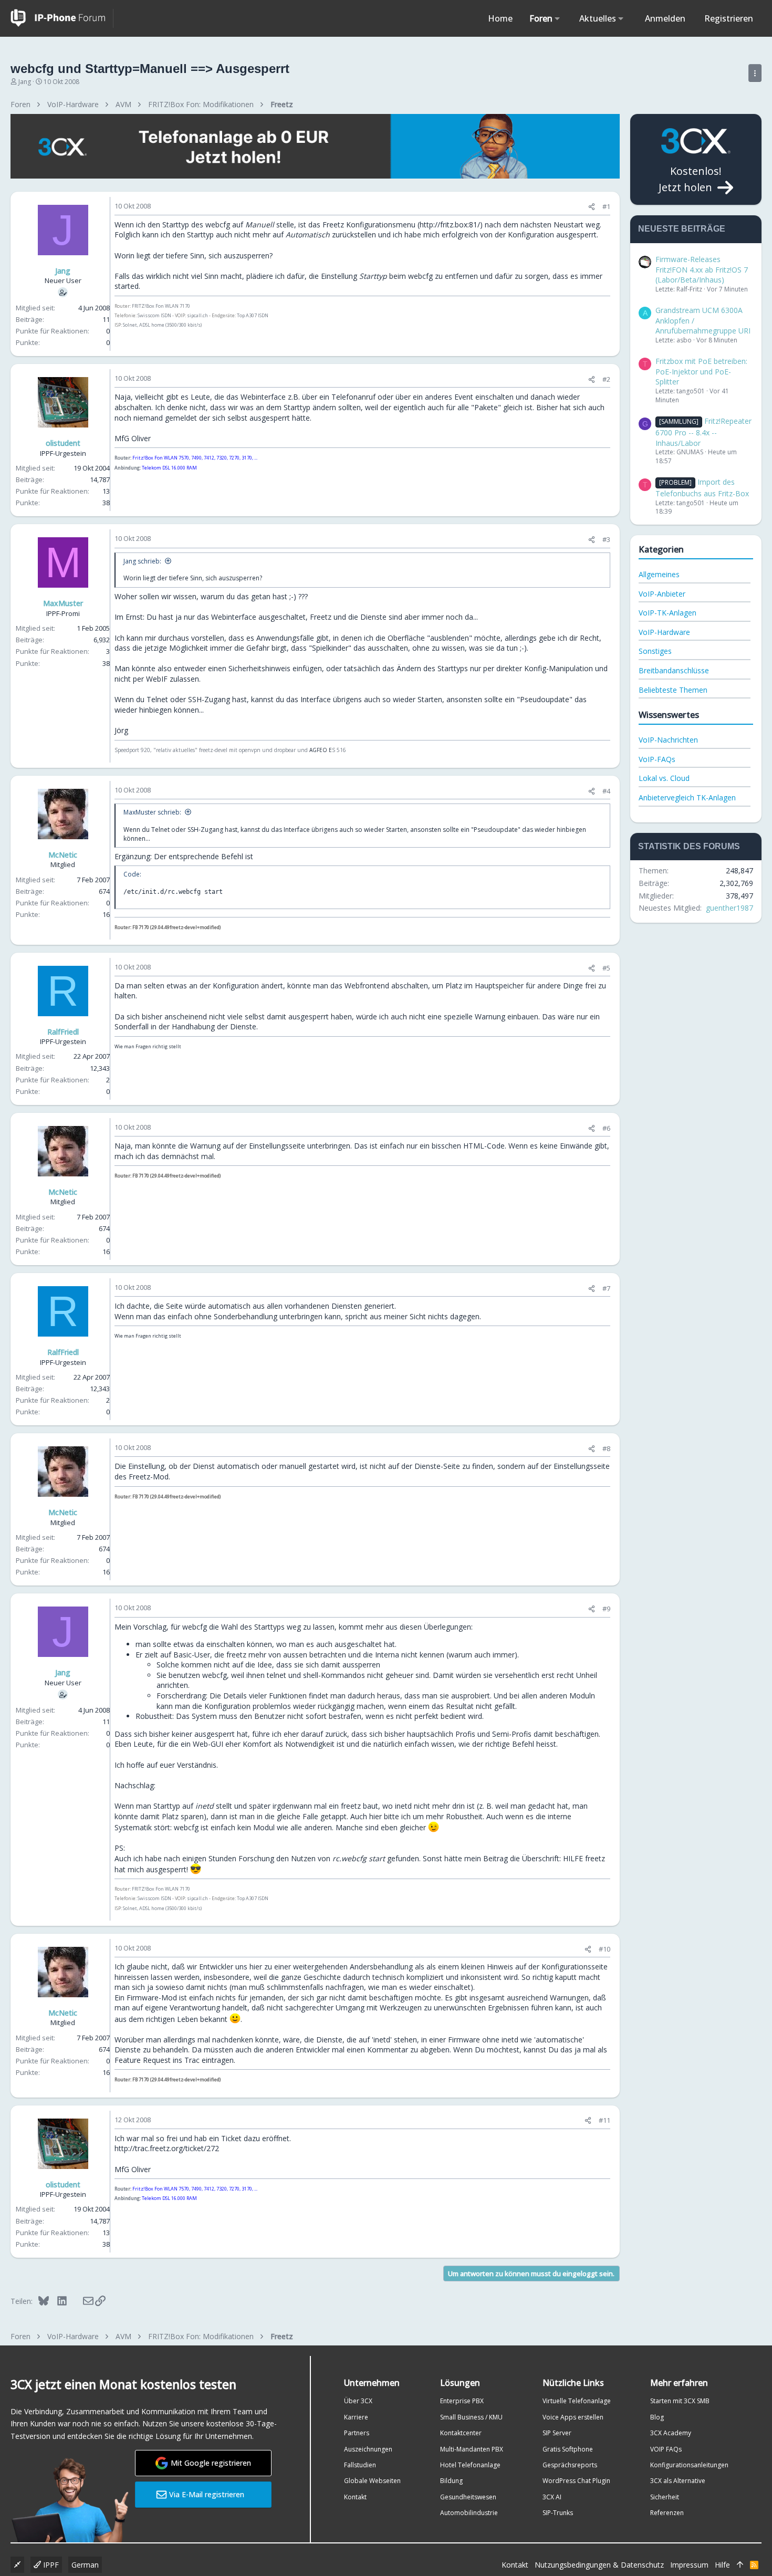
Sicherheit (665, 2497)
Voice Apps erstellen (573, 2417)
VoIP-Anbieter (662, 594)
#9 (606, 1609)
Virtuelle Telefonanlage (577, 2401)
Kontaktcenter (461, 2433)
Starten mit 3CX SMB (680, 2401)
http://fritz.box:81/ (450, 225)
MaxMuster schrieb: (152, 812)
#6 (606, 1128)
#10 (604, 1949)
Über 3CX (358, 2401)
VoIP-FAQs (657, 759)
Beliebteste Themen (673, 690)
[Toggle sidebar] (755, 73)
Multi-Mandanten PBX (472, 2449)
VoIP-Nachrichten (668, 740)
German (85, 2565)
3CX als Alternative (678, 2481)
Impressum (689, 2565)
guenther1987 (729, 908)
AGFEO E (321, 750)
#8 (606, 1448)
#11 (604, 2120)
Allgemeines (659, 574)
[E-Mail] (81, 2301)
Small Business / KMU (471, 2417)
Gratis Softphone (568, 2449)
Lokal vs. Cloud (664, 778)
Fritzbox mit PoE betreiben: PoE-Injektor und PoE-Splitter (701, 371)
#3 (606, 539)
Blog (657, 2417)
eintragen (218, 2060)
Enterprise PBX (462, 2401)
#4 (606, 791)
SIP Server (557, 2433)
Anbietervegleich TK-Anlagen (687, 797)
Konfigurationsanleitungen (689, 2465)
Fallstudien (360, 2465)
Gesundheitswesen (468, 2497)
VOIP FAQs (666, 2449)
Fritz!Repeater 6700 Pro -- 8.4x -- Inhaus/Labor (703, 432)
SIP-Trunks (558, 2513)
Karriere (356, 2417)
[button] (557, 18)
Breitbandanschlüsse (674, 670)
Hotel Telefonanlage (470, 2465)
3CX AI (552, 2497)
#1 (606, 206)
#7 (606, 1288)
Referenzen (667, 2513)
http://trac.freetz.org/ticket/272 (167, 2148)
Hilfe (722, 2565)
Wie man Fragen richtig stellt (148, 1046)
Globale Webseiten (372, 2481)
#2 (606, 379)
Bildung (451, 2481)
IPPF (50, 2565)
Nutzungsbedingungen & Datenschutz (599, 2565)
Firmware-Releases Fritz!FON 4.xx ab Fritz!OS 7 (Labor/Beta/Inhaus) (702, 269)
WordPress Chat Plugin (576, 2481)
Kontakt (355, 2497)
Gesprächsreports (570, 2465)
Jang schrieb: (142, 561)
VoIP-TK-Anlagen (667, 613)
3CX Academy (671, 2433)
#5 (606, 968)
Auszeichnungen (368, 2449)
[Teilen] (592, 207)
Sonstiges (655, 651)
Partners (357, 2433)
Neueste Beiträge (682, 229)
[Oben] (740, 2565)
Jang (25, 82)
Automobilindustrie (469, 2513)
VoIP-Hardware (664, 632)
